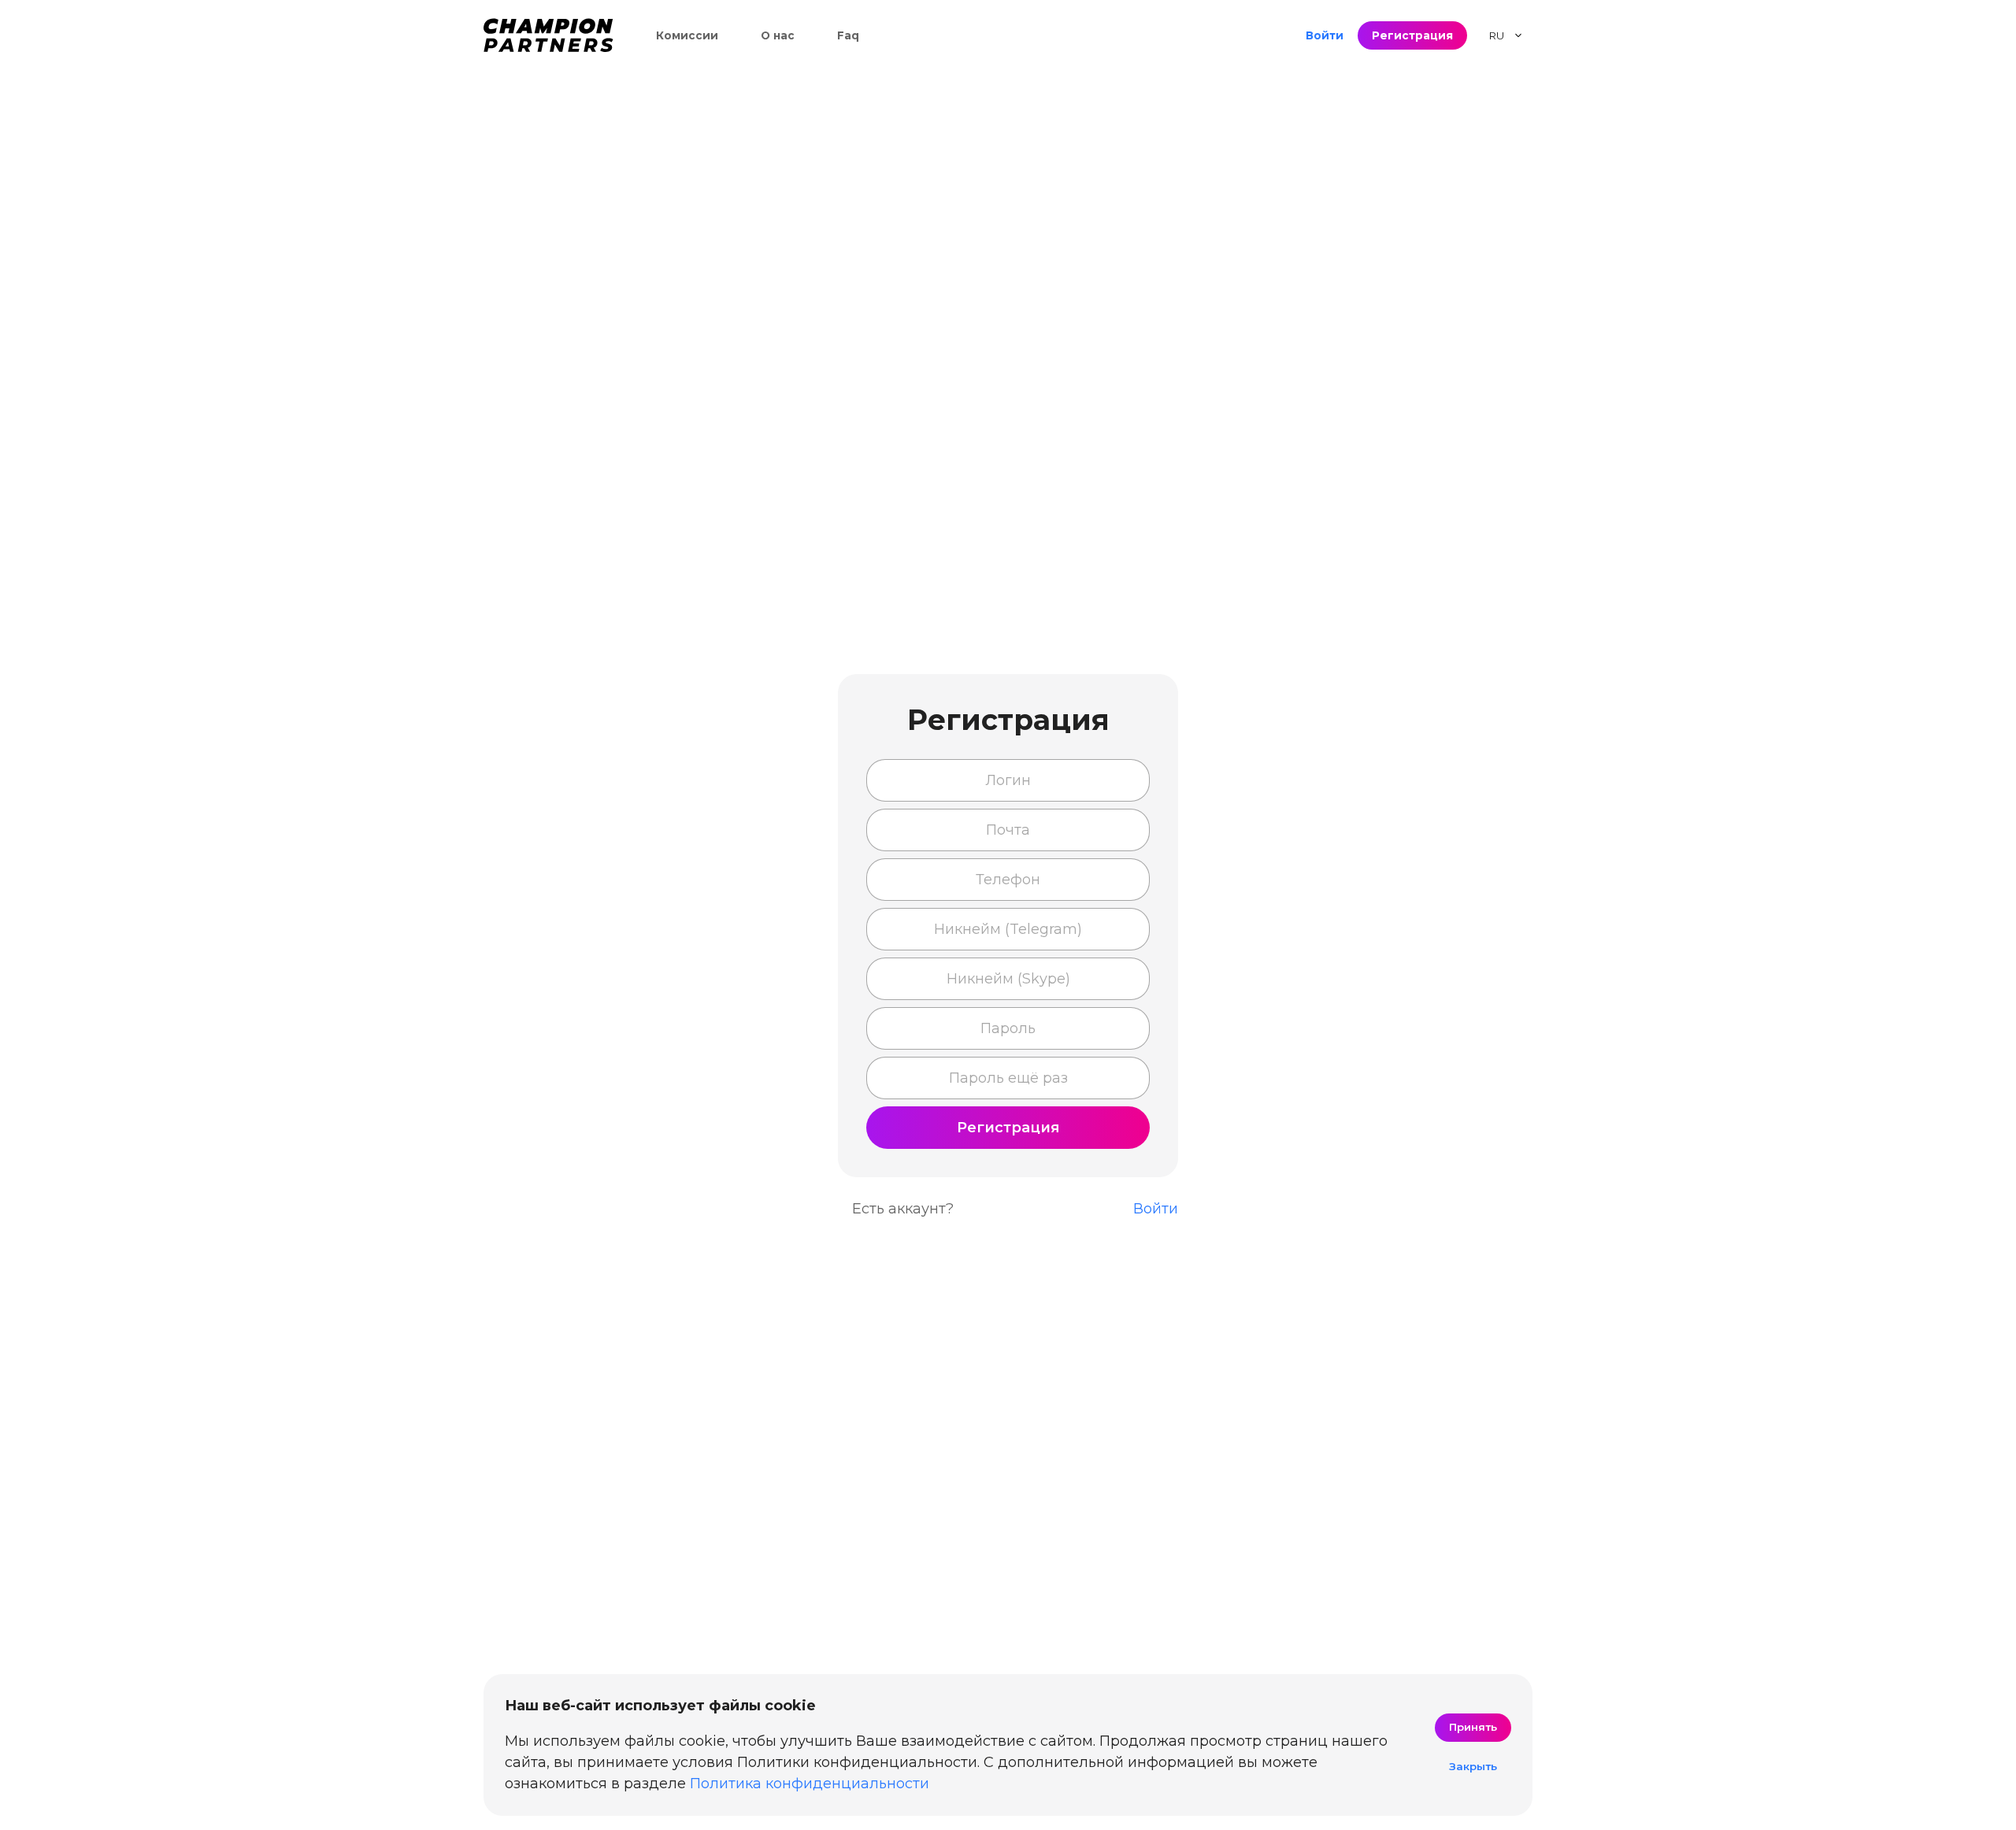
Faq (848, 35)
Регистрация (1412, 35)
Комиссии (687, 35)
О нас (778, 35)
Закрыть (1473, 1766)
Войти (1325, 35)
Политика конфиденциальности (810, 1784)
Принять (1473, 1727)
